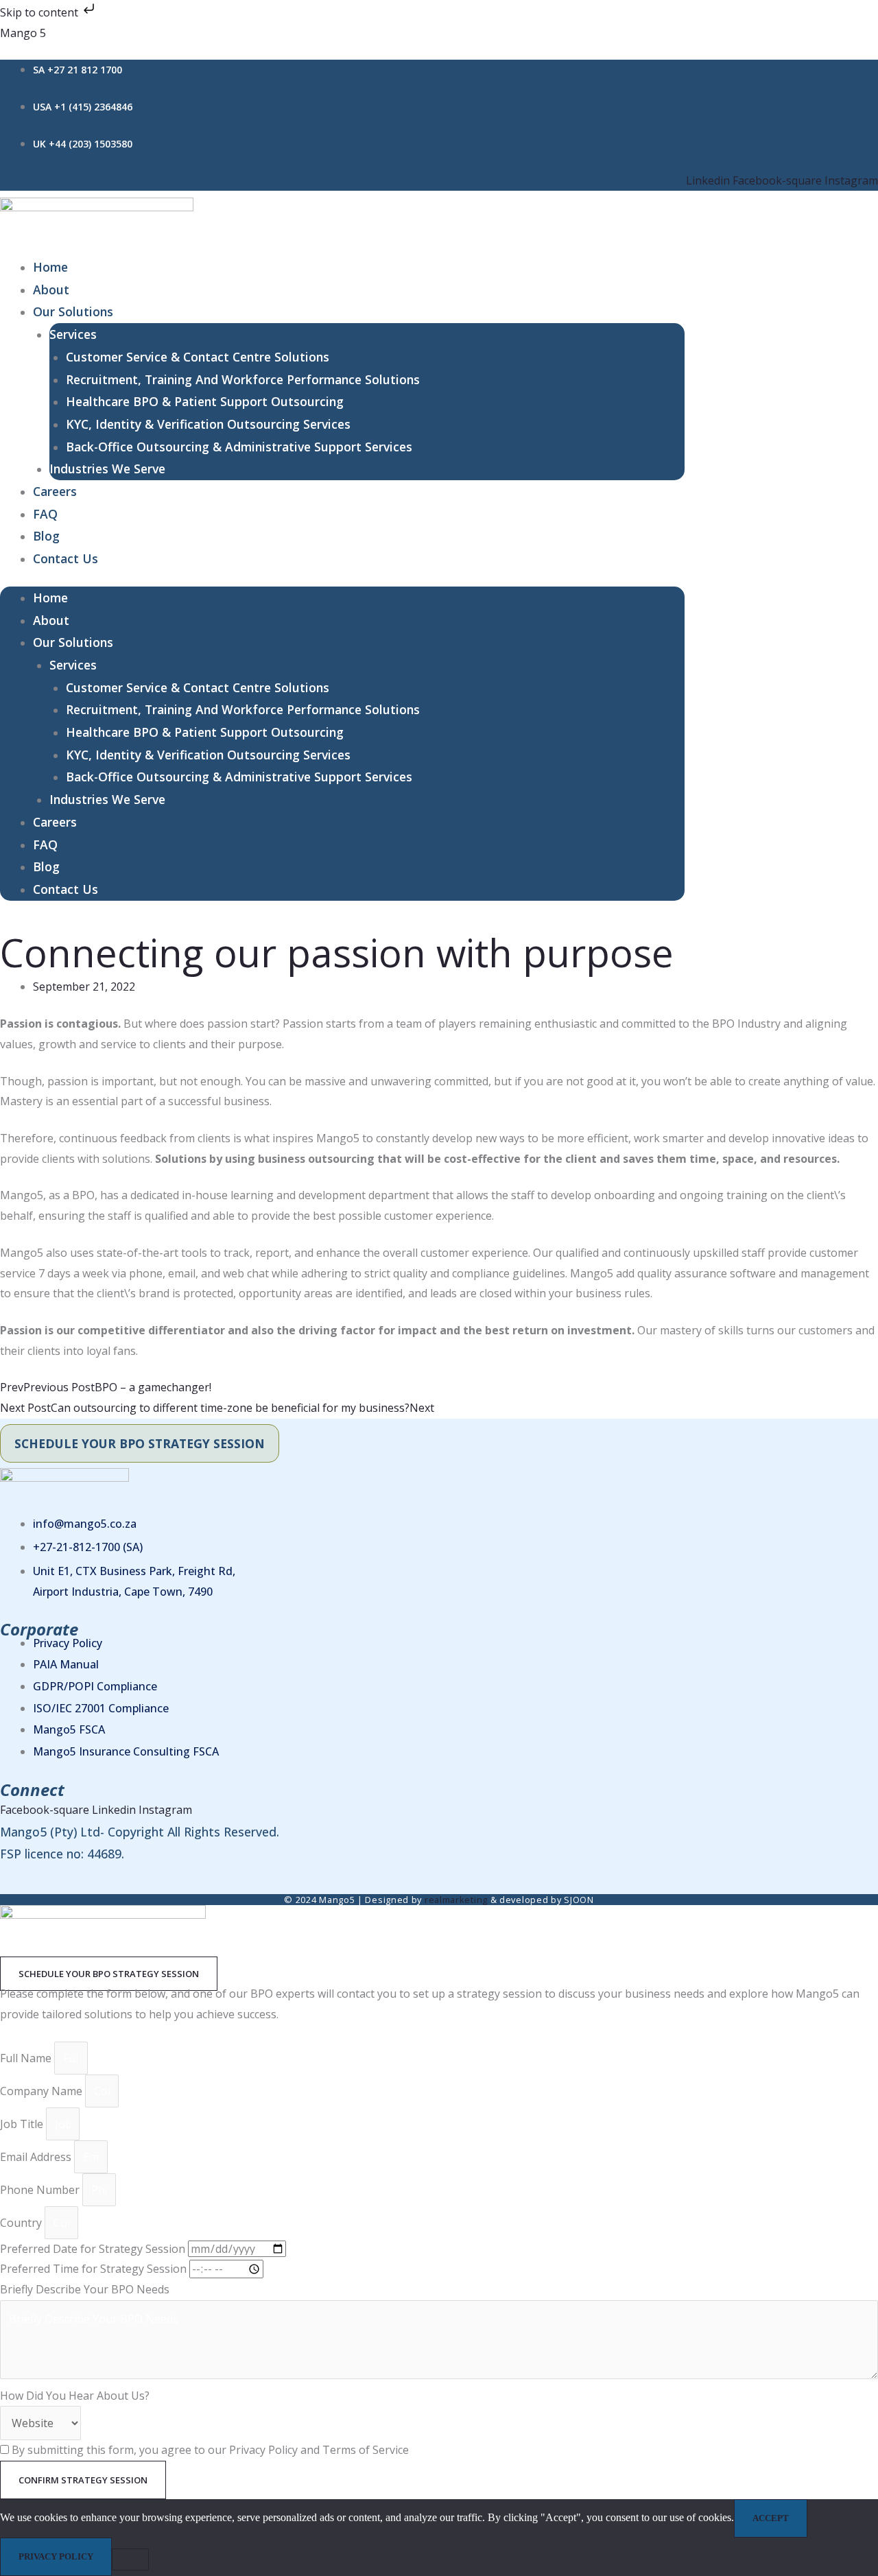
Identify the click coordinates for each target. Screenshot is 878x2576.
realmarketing (456, 1900)
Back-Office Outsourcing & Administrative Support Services (239, 447)
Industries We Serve (107, 469)
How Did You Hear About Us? (75, 2396)
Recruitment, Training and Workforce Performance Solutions (243, 379)
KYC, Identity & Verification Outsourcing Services (208, 424)
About (51, 289)
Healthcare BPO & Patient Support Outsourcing (205, 401)
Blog (46, 536)
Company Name (43, 2091)
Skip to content (40, 12)
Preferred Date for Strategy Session (94, 2249)
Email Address (37, 2157)
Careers (55, 491)
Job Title (23, 2124)
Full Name (27, 2058)
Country (22, 2223)
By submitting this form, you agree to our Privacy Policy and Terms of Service (210, 2450)
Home (50, 267)
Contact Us (66, 558)
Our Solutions (73, 311)
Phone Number (41, 2190)
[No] (130, 2560)
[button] (109, 1974)
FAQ (45, 514)
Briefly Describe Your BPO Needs (85, 2289)
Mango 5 (23, 33)
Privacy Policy (56, 2556)
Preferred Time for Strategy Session (95, 2269)
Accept (771, 2518)
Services (73, 334)
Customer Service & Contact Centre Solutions (198, 357)
